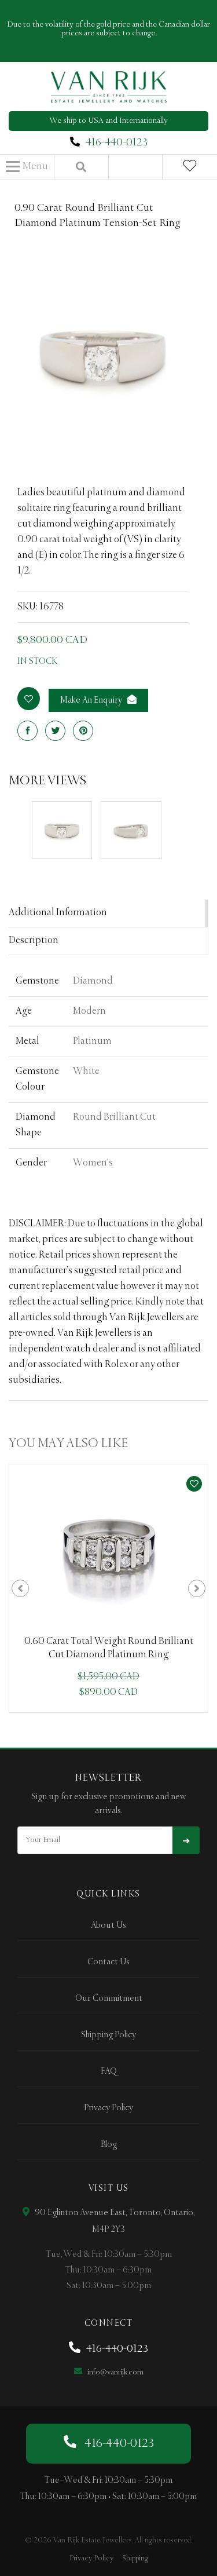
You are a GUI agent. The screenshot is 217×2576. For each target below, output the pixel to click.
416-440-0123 (117, 142)
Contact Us (108, 1962)
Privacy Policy (108, 2108)
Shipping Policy (108, 2035)
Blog (109, 2144)
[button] (27, 167)
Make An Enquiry (92, 700)
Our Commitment (109, 1998)
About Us (108, 1925)
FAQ (109, 2071)
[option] (108, 1589)
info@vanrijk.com (115, 2372)
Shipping (135, 2558)
